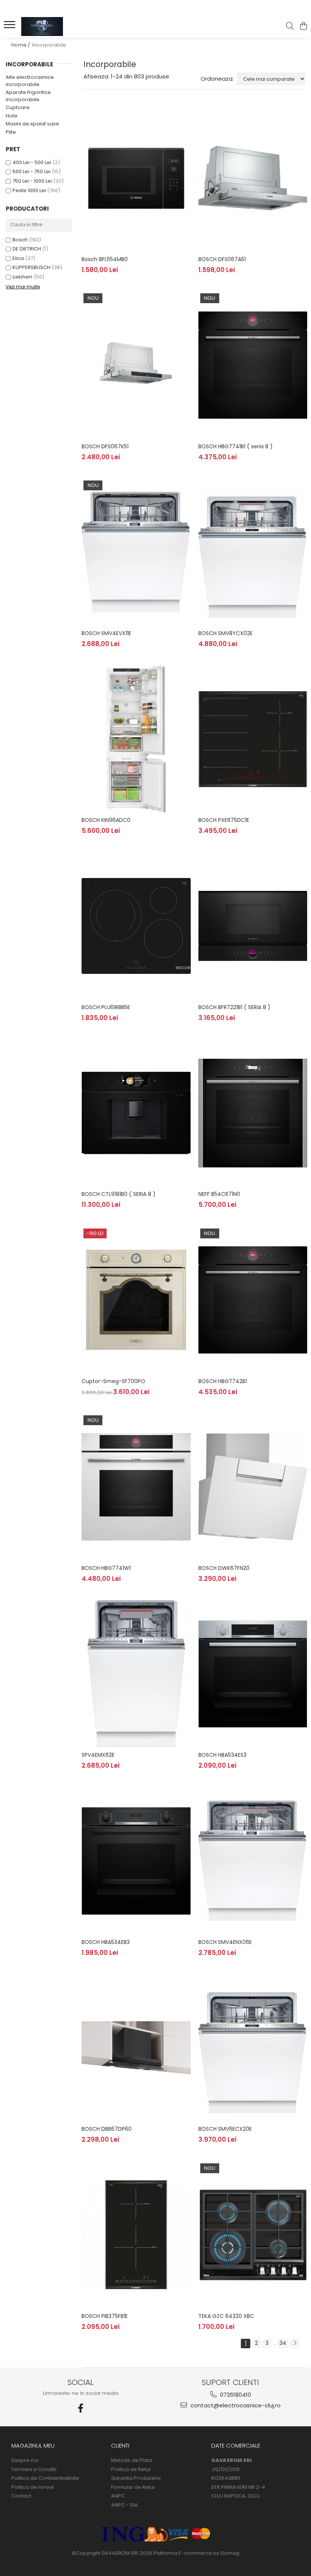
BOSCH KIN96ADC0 (106, 820)
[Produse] (10, 27)
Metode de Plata (132, 2460)
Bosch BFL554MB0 (105, 259)
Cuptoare (18, 107)
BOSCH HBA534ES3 (222, 1755)
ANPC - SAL (125, 2505)
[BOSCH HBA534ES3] (253, 1674)
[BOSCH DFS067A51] (253, 178)
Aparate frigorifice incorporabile (28, 96)
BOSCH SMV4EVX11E (106, 633)
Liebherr (23, 277)
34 (283, 2343)
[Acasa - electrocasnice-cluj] (52, 27)
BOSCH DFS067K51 (105, 446)
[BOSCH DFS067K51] (136, 365)
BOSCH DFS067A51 (222, 259)
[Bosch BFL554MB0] (136, 178)
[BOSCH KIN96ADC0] (136, 739)
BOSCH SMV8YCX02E (225, 633)
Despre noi (25, 2460)
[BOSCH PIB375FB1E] (136, 2235)
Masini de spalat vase (32, 124)
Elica (18, 258)
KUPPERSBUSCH (31, 267)
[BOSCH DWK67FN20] (253, 1487)
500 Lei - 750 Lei (31, 171)
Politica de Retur (131, 2470)
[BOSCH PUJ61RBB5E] (136, 926)
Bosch (20, 240)
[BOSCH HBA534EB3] (136, 1861)
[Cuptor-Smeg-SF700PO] (136, 1300)
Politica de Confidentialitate (45, 2478)
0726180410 (235, 2395)
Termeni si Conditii (34, 2470)
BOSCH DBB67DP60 (107, 2129)
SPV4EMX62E (98, 1755)
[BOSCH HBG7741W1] (136, 1487)
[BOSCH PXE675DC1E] (253, 739)
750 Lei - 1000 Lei (32, 181)
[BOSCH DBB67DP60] (136, 2048)
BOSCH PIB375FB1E (105, 2316)
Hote (12, 116)
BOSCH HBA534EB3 (106, 1942)
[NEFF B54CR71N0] (253, 1113)
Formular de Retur (133, 2487)
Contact (21, 2496)
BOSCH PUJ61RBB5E (106, 1007)
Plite (11, 132)
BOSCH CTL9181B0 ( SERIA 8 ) (119, 1194)
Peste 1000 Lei (29, 190)
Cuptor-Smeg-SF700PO (113, 1381)
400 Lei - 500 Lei (32, 162)
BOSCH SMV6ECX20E (225, 2129)
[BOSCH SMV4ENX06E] (253, 1861)
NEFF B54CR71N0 (219, 1194)
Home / (21, 45)
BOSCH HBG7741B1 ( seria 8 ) (236, 446)
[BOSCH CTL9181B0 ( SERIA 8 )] (136, 1113)
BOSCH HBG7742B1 (223, 1381)
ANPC (118, 2496)
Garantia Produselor (136, 2478)
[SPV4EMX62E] (136, 1674)
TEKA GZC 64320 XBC (226, 2316)
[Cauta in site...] (290, 27)
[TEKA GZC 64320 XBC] (253, 2235)
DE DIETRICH (27, 249)
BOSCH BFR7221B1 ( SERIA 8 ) (234, 1007)
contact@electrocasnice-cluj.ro (235, 2405)
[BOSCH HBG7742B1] (253, 1300)
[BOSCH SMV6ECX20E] (253, 2048)
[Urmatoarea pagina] (295, 2344)
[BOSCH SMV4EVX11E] (136, 552)
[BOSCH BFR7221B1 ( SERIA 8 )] (253, 926)
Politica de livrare (33, 2487)
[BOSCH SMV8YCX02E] (253, 552)
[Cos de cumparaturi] (303, 27)
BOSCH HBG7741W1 (106, 1568)
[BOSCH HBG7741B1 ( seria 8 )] (253, 365)
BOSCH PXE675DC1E (224, 820)
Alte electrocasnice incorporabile (30, 81)
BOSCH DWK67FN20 (224, 1568)
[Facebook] (81, 2408)
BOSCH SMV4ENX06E (225, 1942)
